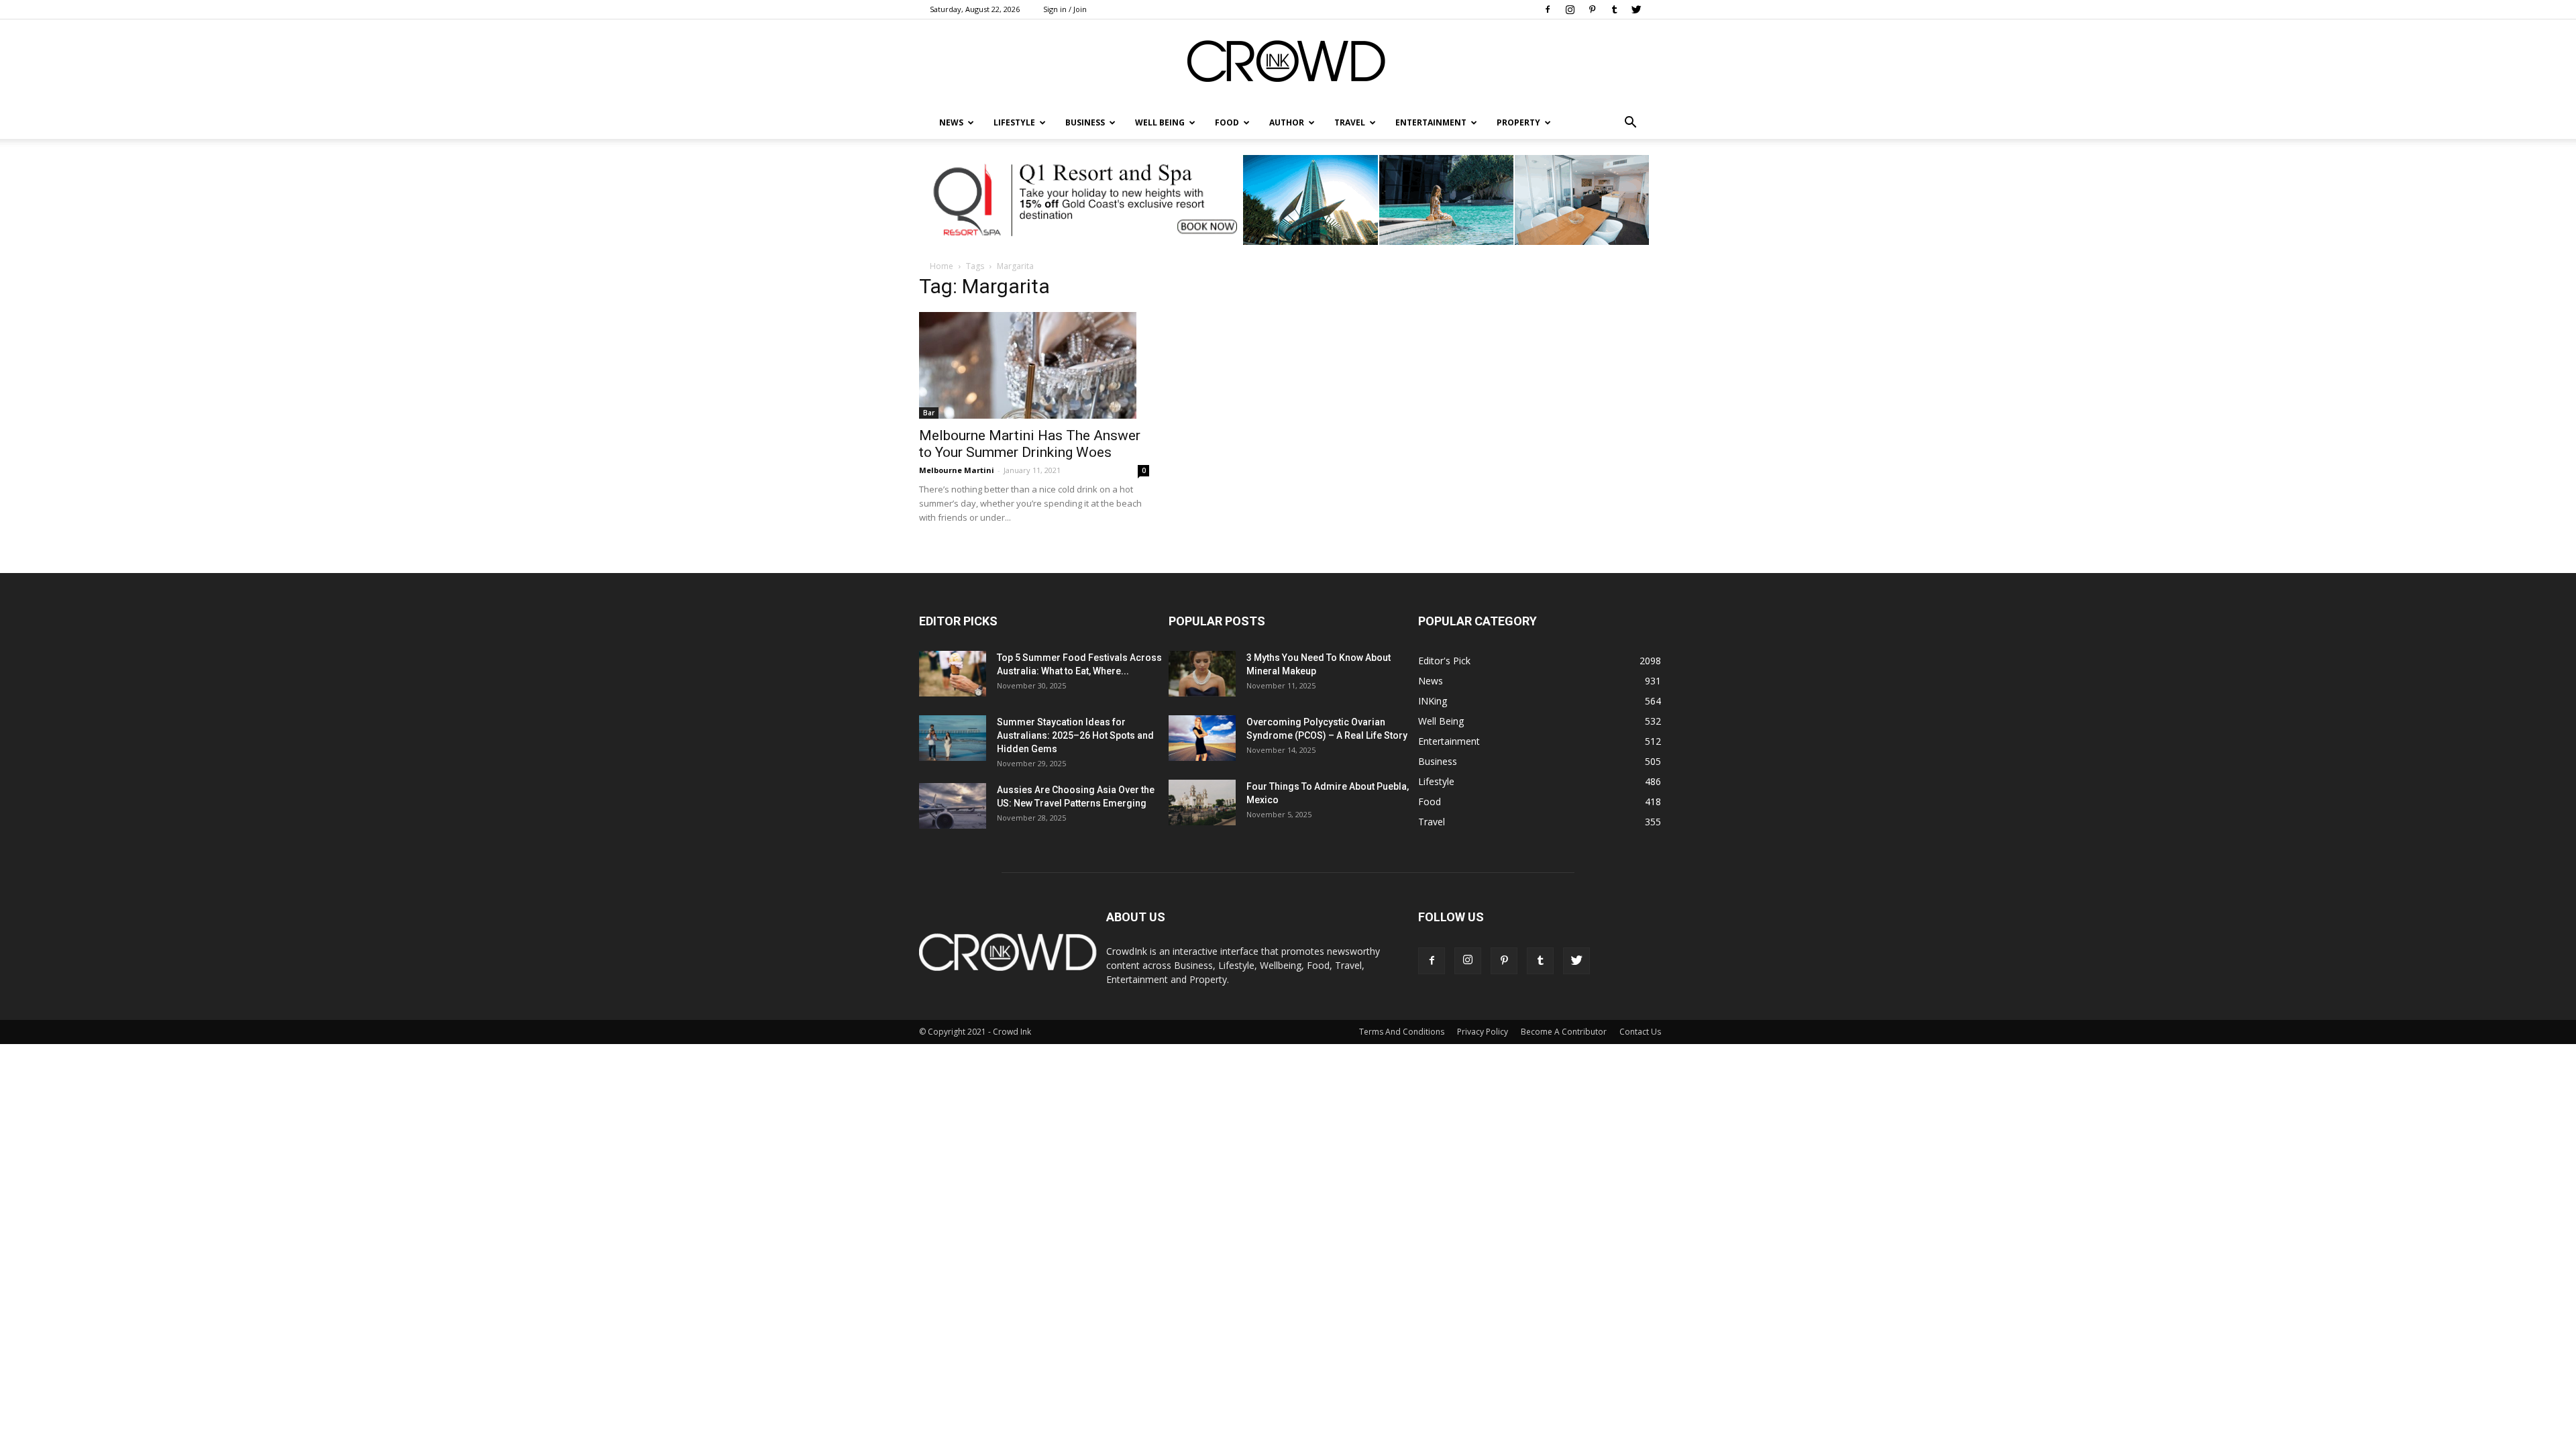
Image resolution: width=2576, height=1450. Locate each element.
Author (1287, 122)
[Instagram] (1570, 9)
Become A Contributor (1564, 1032)
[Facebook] (1548, 9)
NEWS (951, 122)
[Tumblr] (1614, 9)
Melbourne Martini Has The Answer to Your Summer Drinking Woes (1030, 444)
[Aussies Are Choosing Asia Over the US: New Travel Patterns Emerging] (953, 806)
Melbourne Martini (957, 470)
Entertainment (1431, 122)
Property (1518, 122)
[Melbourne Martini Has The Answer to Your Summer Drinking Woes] (1034, 365)
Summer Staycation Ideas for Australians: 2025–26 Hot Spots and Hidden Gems (1075, 735)
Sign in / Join (1065, 9)
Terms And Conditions (1402, 1032)
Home (942, 266)
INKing (1433, 701)
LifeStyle (1014, 122)
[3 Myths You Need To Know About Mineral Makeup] (1202, 674)
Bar (929, 413)
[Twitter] (1636, 9)
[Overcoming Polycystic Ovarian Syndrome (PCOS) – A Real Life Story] (1202, 738)
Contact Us (1640, 1032)
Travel (1350, 122)
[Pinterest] (1592, 9)
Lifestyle (1436, 781)
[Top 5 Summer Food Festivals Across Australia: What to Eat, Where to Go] (953, 674)
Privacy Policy (1483, 1032)
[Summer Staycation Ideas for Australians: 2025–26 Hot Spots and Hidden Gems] (953, 738)
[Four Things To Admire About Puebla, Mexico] (1202, 803)
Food (1227, 122)
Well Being (1160, 122)
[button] (1630, 123)
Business (1085, 122)
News (1431, 681)
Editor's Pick (1444, 661)
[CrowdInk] (1288, 64)
